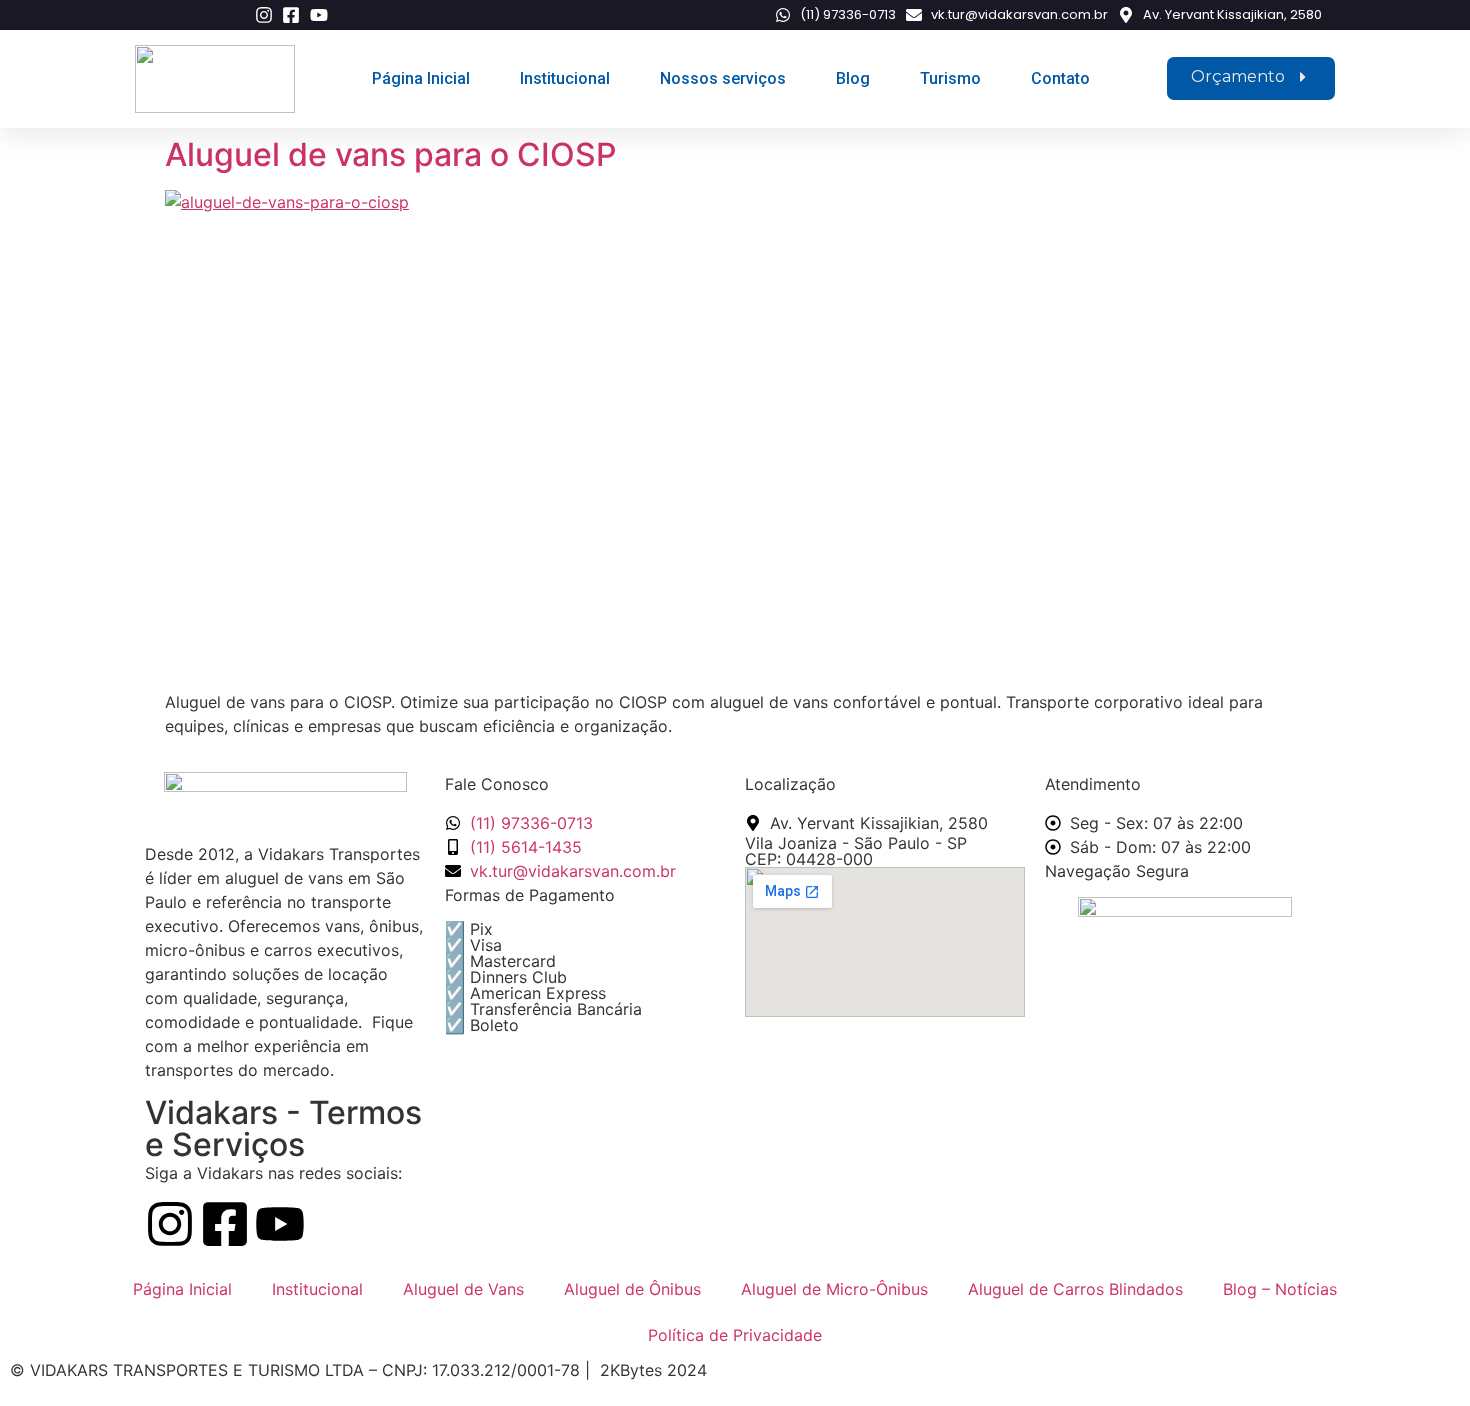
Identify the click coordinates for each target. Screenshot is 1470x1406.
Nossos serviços (723, 78)
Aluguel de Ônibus (632, 1289)
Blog (853, 78)
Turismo (950, 78)
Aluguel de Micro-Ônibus (834, 1289)
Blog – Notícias (1280, 1289)
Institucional (565, 78)
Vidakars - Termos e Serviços (283, 1128)
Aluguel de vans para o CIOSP (390, 154)
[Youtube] (280, 1227)
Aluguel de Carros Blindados (1075, 1289)
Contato (1060, 78)
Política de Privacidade (735, 1335)
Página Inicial (421, 78)
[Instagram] (170, 1227)
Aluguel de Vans (463, 1289)
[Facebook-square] (225, 1227)
